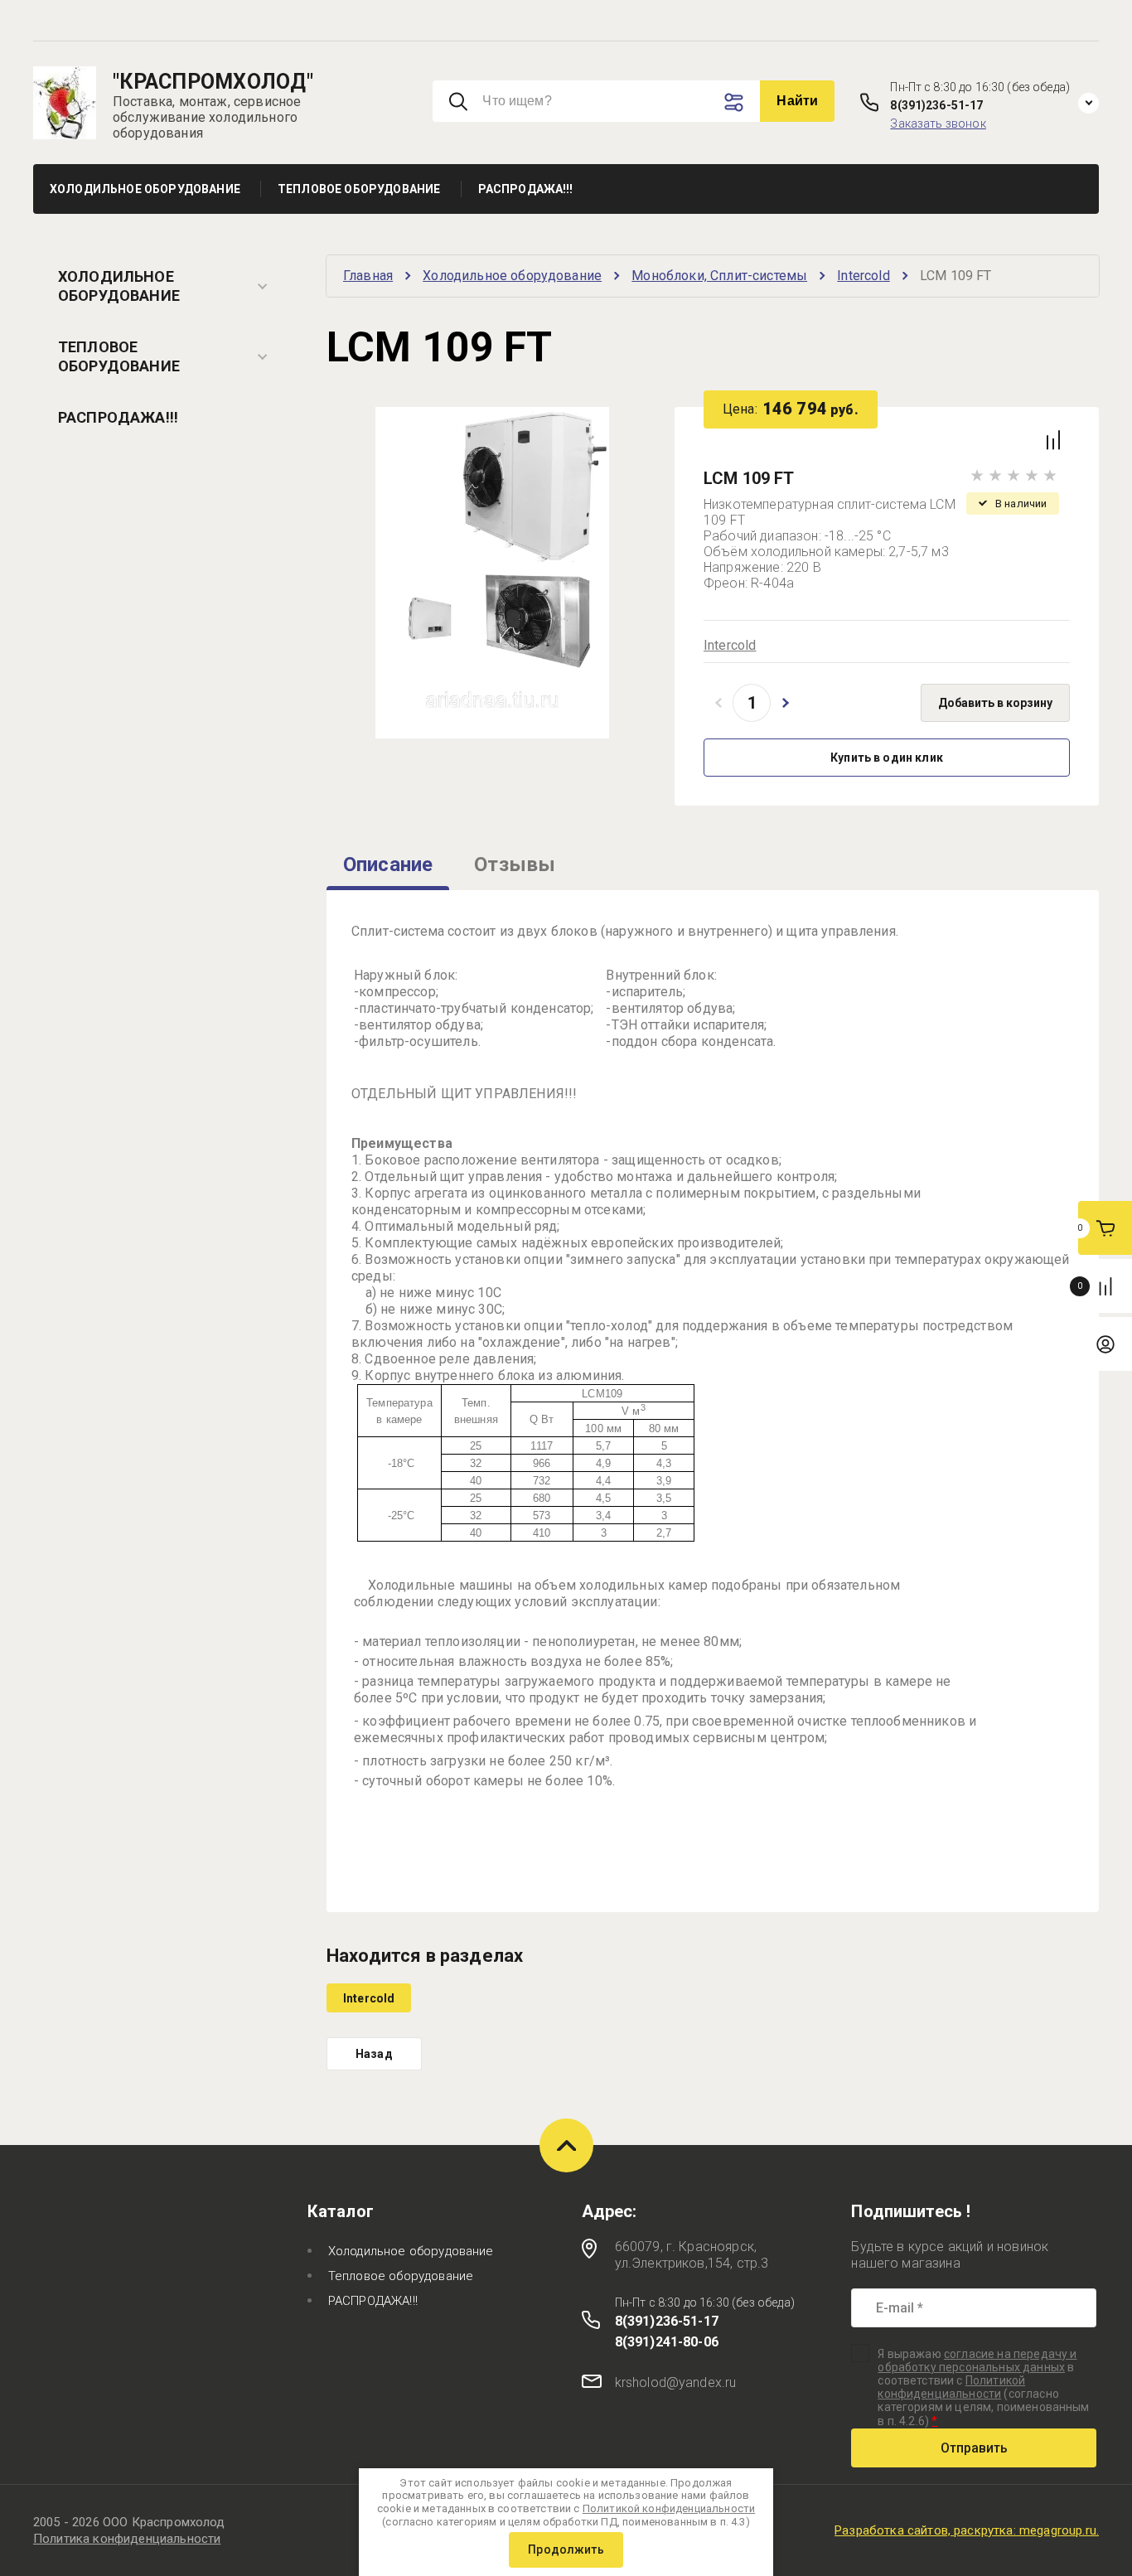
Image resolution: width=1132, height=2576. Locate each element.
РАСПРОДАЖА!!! (118, 417)
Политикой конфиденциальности (951, 2387)
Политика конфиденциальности (127, 2539)
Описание (388, 864)
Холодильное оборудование (119, 286)
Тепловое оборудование (119, 356)
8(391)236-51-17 (936, 105)
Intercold (730, 645)
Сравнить (1053, 440)
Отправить (974, 2448)
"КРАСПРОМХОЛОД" (213, 82)
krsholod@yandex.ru (676, 2382)
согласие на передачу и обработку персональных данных (977, 2361)
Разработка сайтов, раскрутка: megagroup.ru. (967, 2530)
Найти (797, 101)
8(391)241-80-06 (667, 2342)
